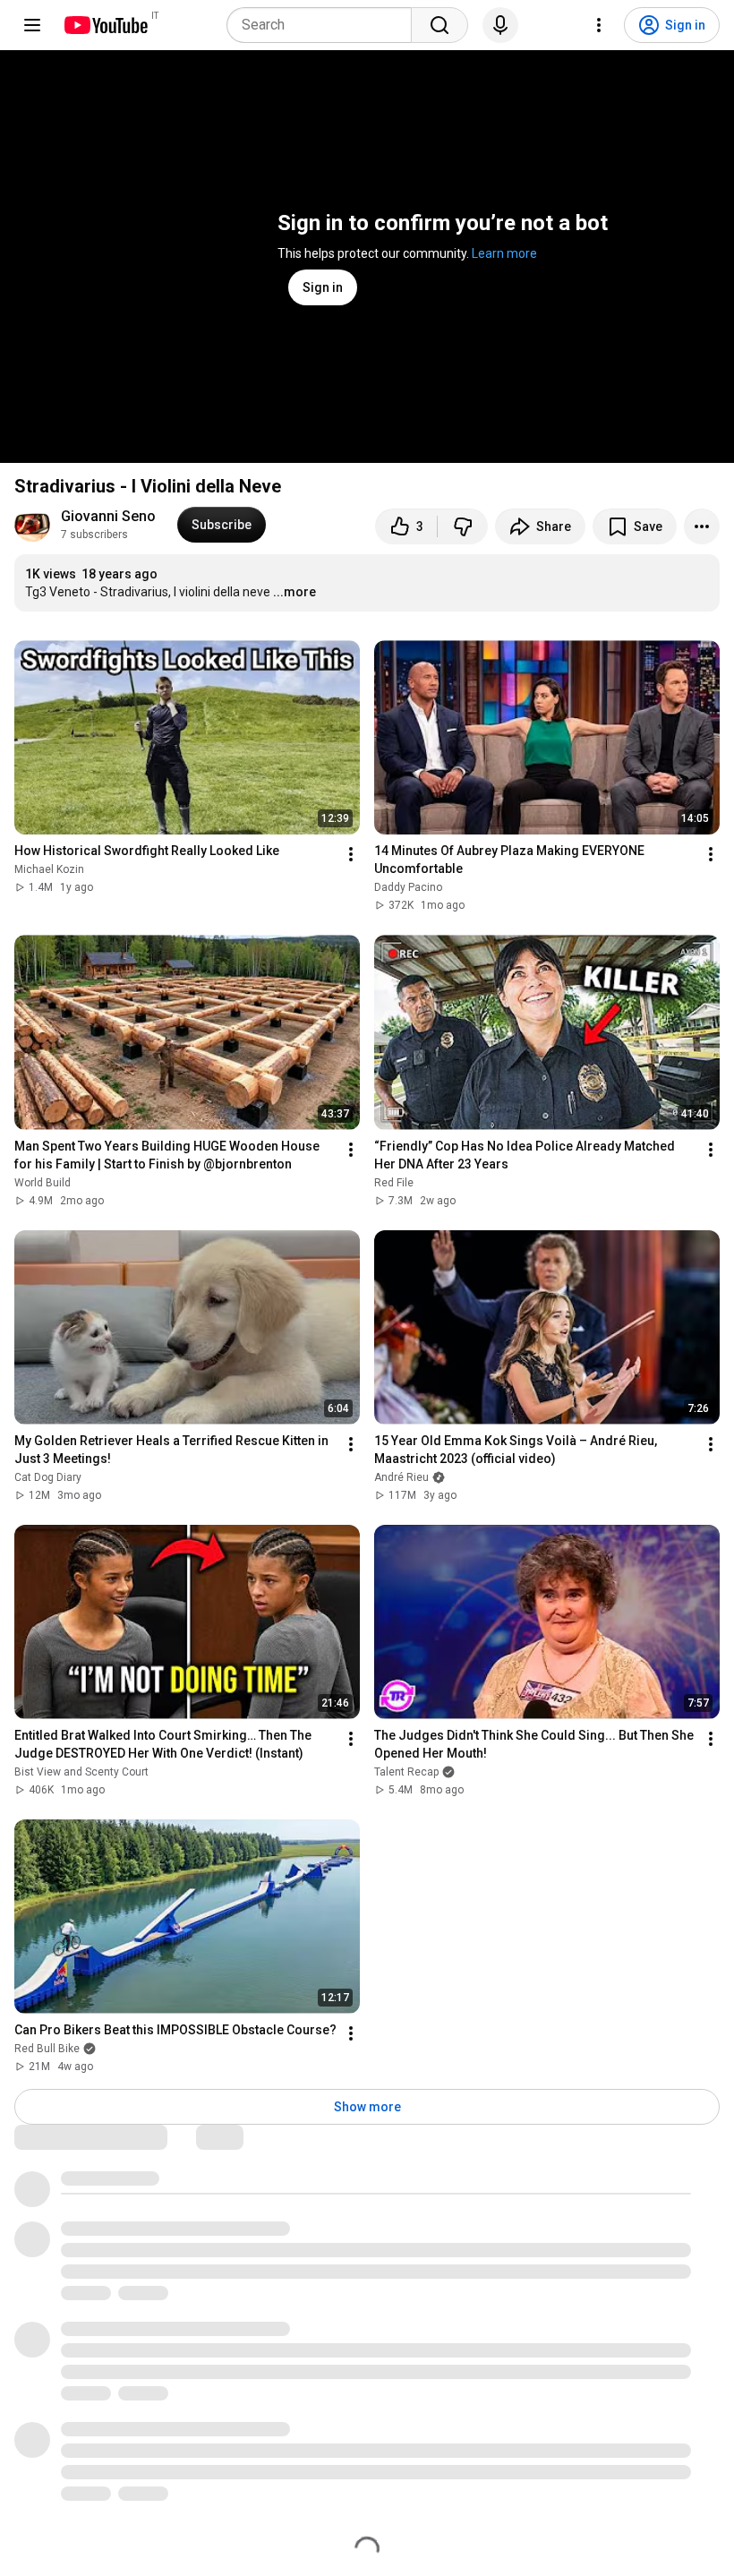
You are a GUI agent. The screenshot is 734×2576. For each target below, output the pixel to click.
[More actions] (702, 526)
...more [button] (294, 592)
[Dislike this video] (463, 526)
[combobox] (324, 25)
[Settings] (599, 25)
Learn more (504, 253)
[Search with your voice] (500, 25)
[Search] (440, 25)
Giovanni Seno (108, 516)
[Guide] (32, 25)
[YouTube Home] (105, 25)
